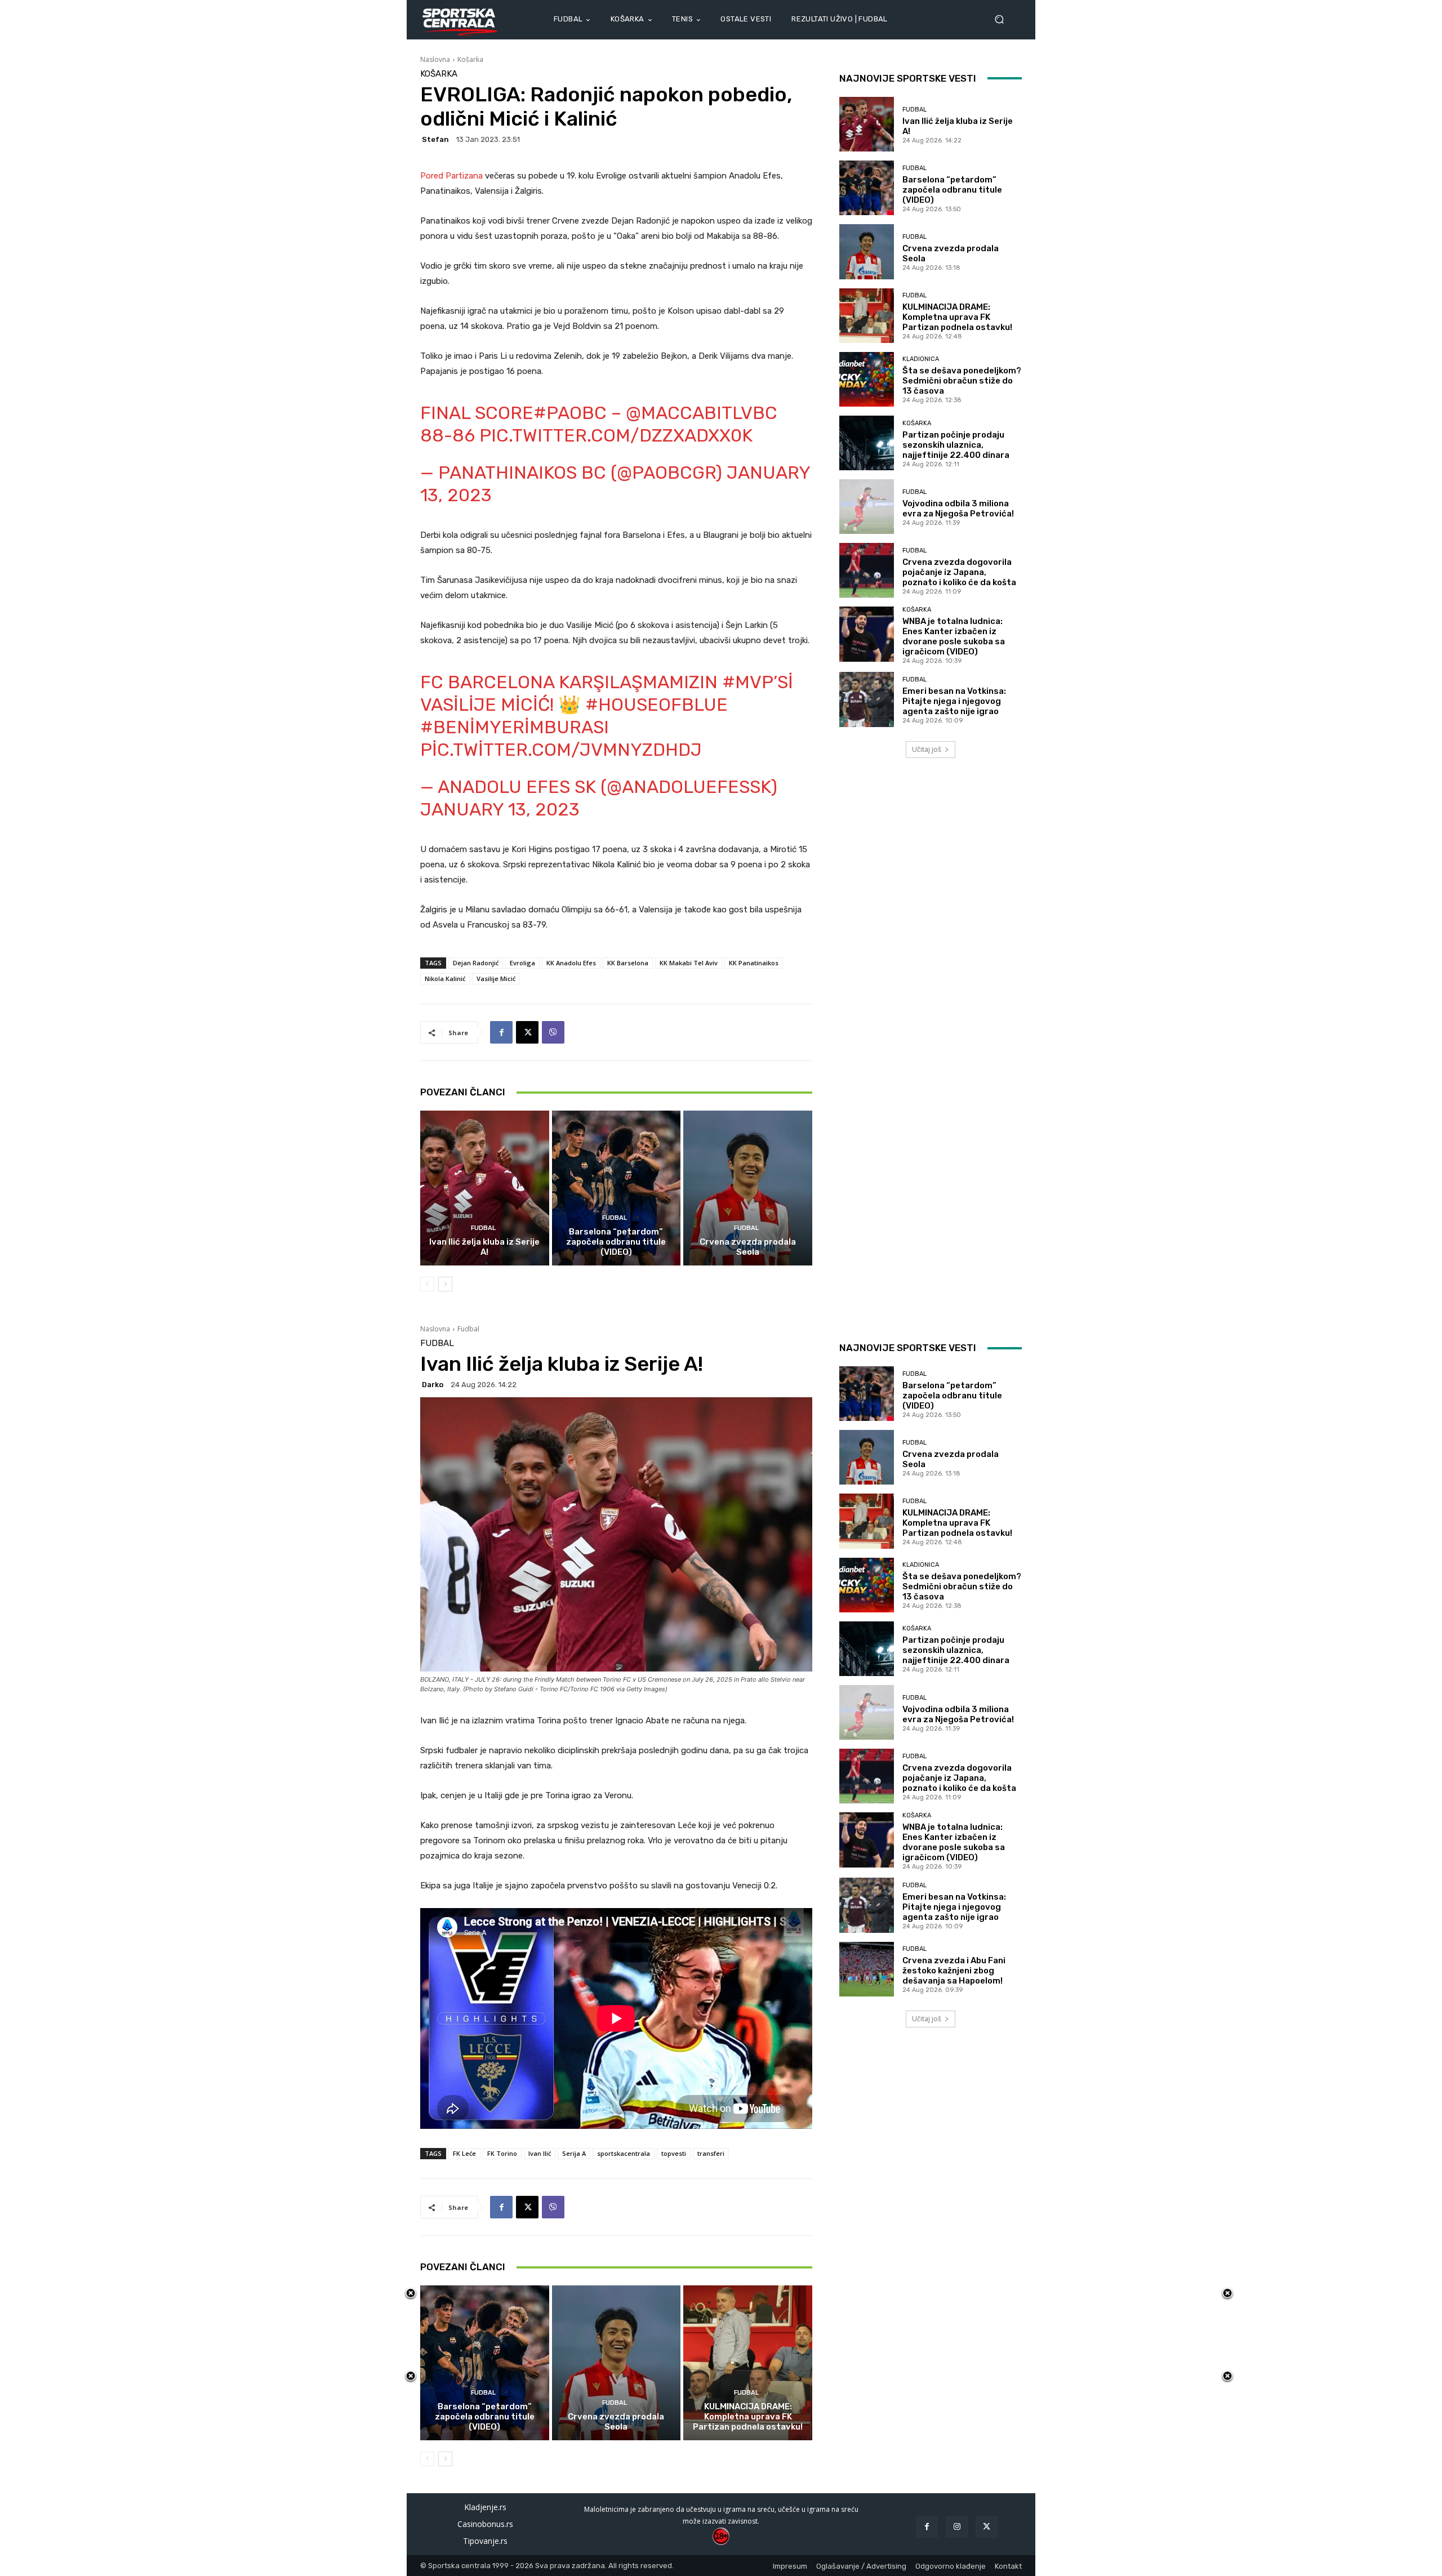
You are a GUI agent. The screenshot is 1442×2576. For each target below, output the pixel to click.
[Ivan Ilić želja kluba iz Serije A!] (485, 1188)
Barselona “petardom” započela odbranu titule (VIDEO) (616, 1242)
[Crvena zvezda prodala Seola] (748, 1188)
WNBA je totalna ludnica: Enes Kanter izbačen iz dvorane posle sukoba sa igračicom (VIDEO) (954, 636)
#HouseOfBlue (657, 705)
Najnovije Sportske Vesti (908, 78)
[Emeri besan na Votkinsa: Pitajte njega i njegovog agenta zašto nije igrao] (867, 699)
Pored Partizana (451, 176)
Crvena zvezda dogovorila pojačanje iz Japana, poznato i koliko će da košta (959, 572)
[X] (527, 1032)
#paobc (570, 413)
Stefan (435, 139)
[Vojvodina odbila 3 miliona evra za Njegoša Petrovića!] (867, 507)
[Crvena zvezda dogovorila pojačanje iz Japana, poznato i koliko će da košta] (867, 570)
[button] (1004, 19)
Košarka (470, 59)
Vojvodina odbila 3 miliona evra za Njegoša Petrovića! (958, 509)
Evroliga (522, 963)
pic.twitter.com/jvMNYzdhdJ (561, 750)
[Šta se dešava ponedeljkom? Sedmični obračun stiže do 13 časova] (867, 379)
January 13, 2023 (500, 809)
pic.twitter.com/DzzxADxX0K (616, 435)
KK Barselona (628, 963)
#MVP (748, 682)
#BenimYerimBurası (515, 727)
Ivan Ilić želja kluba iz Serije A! (484, 1247)
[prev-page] (427, 1284)
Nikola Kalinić (445, 979)
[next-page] (445, 1284)
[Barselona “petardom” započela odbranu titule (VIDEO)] (617, 1188)
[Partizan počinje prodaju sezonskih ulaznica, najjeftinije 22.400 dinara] (867, 443)
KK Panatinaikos (754, 963)
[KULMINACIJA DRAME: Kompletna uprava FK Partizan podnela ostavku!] (867, 316)
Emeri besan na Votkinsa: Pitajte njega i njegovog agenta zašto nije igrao (954, 701)
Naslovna (435, 59)
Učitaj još (927, 749)
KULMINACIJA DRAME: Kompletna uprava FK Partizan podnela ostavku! (957, 317)
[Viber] (553, 1032)
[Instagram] (957, 2527)
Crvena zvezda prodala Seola (748, 1247)
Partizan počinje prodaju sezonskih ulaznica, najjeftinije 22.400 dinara (956, 445)
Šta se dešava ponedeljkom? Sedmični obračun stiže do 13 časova (962, 381)
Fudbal (483, 1228)
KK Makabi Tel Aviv (689, 963)
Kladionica (921, 359)
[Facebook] (501, 1032)
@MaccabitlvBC (702, 413)
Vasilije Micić (496, 979)
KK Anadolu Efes (571, 963)
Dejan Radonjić (476, 963)
